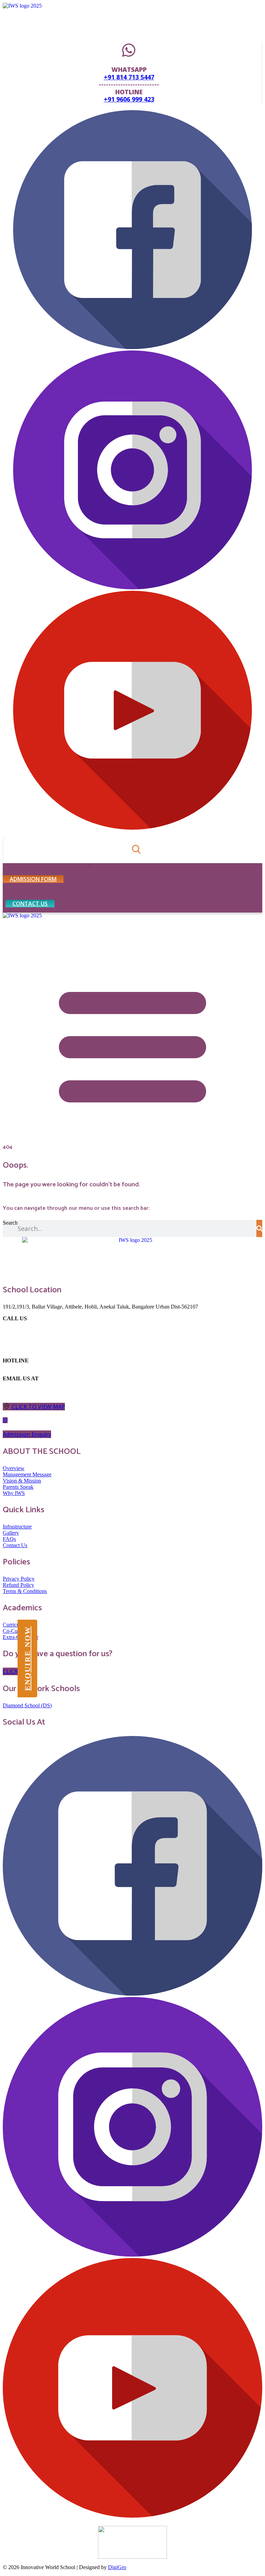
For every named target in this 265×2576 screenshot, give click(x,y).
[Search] (259, 1228)
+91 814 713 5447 (129, 77)
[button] (89, 865)
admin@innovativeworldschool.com (33, 1388)
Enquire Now (27, 1658)
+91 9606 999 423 (129, 99)
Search (10, 1223)
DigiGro (117, 2567)
